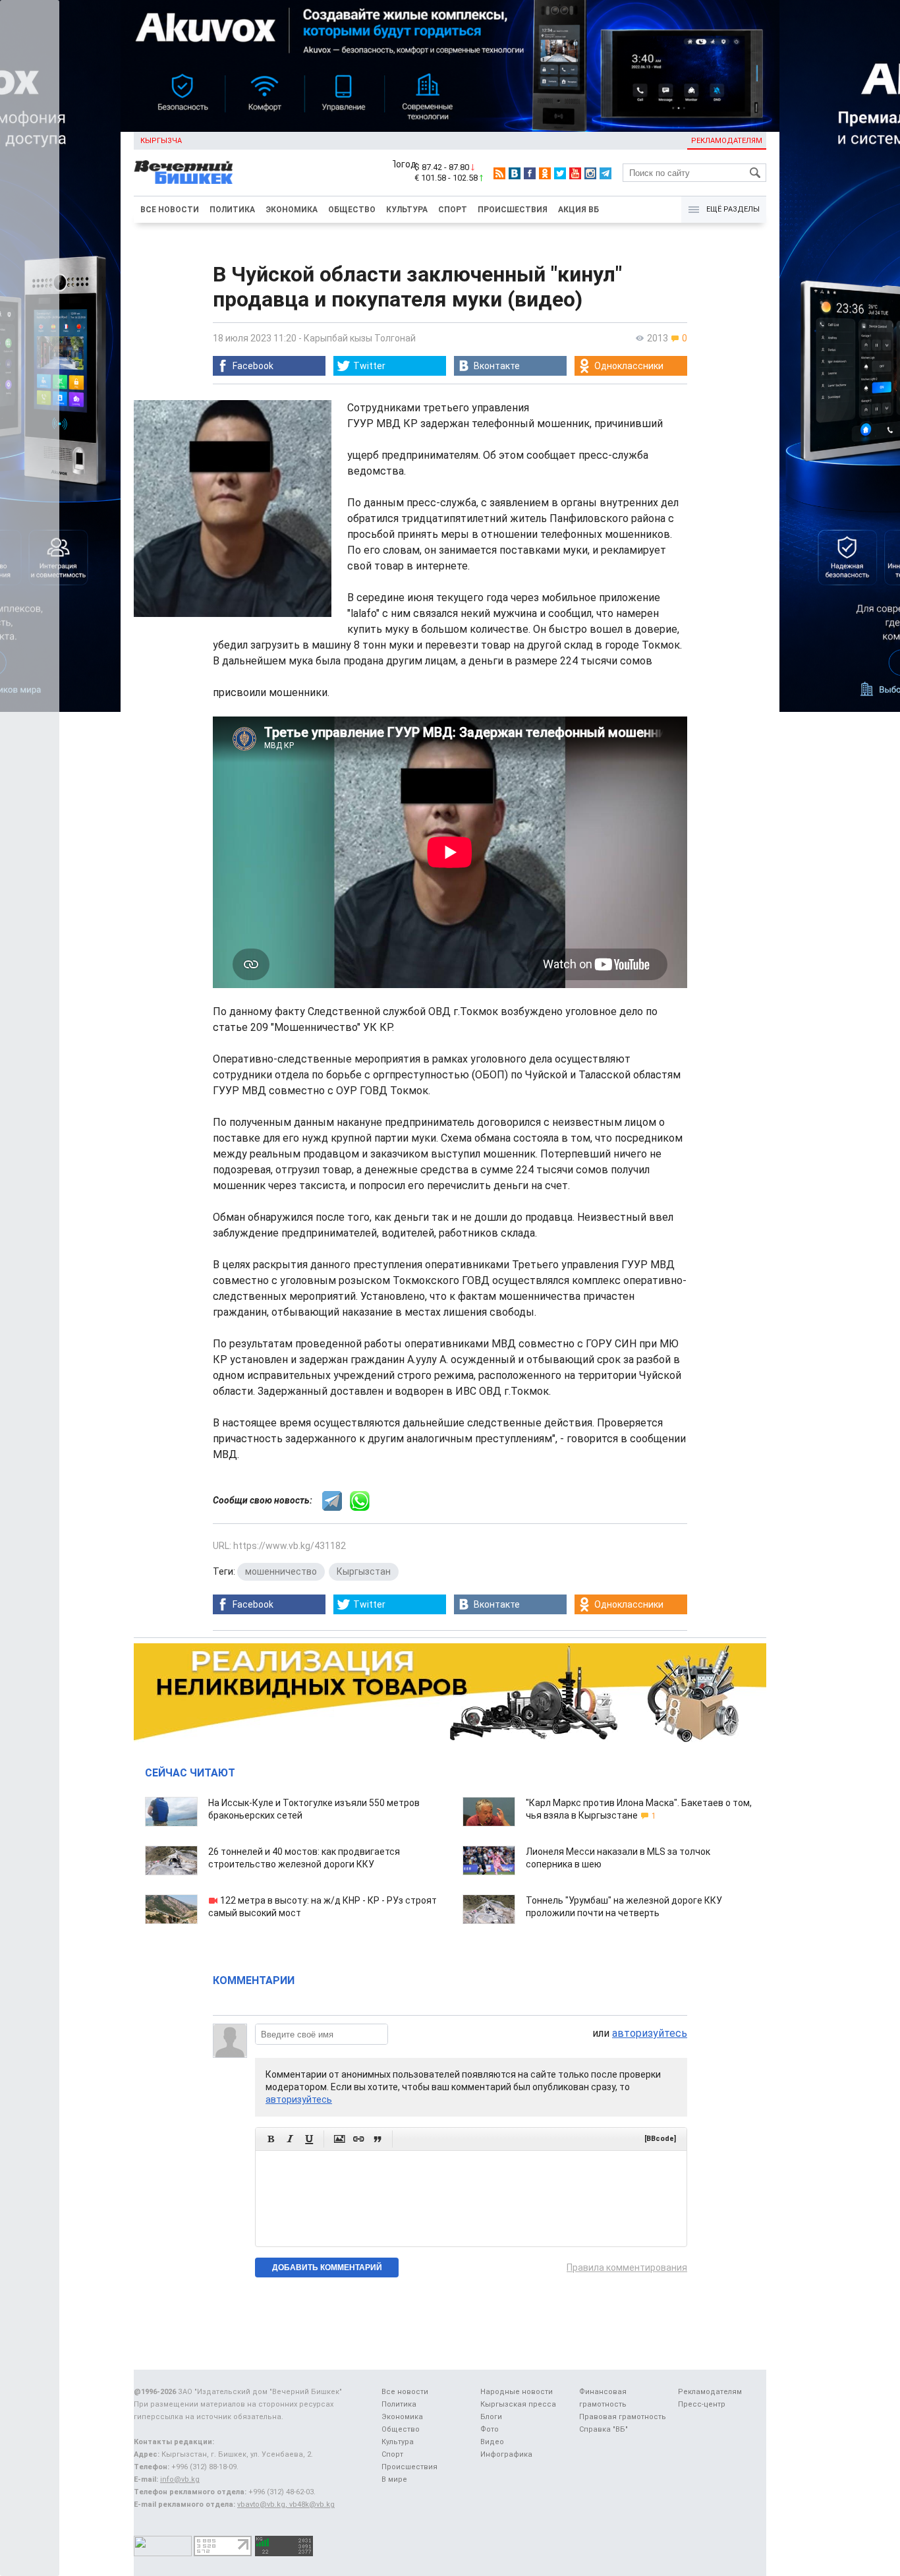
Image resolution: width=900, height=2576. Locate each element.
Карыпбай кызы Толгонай (360, 338)
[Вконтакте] (515, 173)
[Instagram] (590, 173)
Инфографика (506, 2454)
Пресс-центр (702, 2404)
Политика (232, 210)
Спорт (453, 210)
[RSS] (499, 173)
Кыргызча (161, 141)
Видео (492, 2442)
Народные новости (517, 2392)
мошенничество (281, 1571)
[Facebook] (530, 173)
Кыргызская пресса (518, 2404)
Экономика (292, 210)
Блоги (491, 2417)
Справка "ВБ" (604, 2429)
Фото (490, 2429)
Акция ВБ (578, 210)
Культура (407, 210)
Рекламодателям (727, 141)
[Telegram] (605, 173)
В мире (394, 2479)
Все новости (170, 210)
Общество (352, 210)
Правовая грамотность (623, 2417)
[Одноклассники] (545, 173)
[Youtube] (575, 173)
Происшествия (513, 210)
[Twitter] (560, 173)
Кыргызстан (364, 1571)
